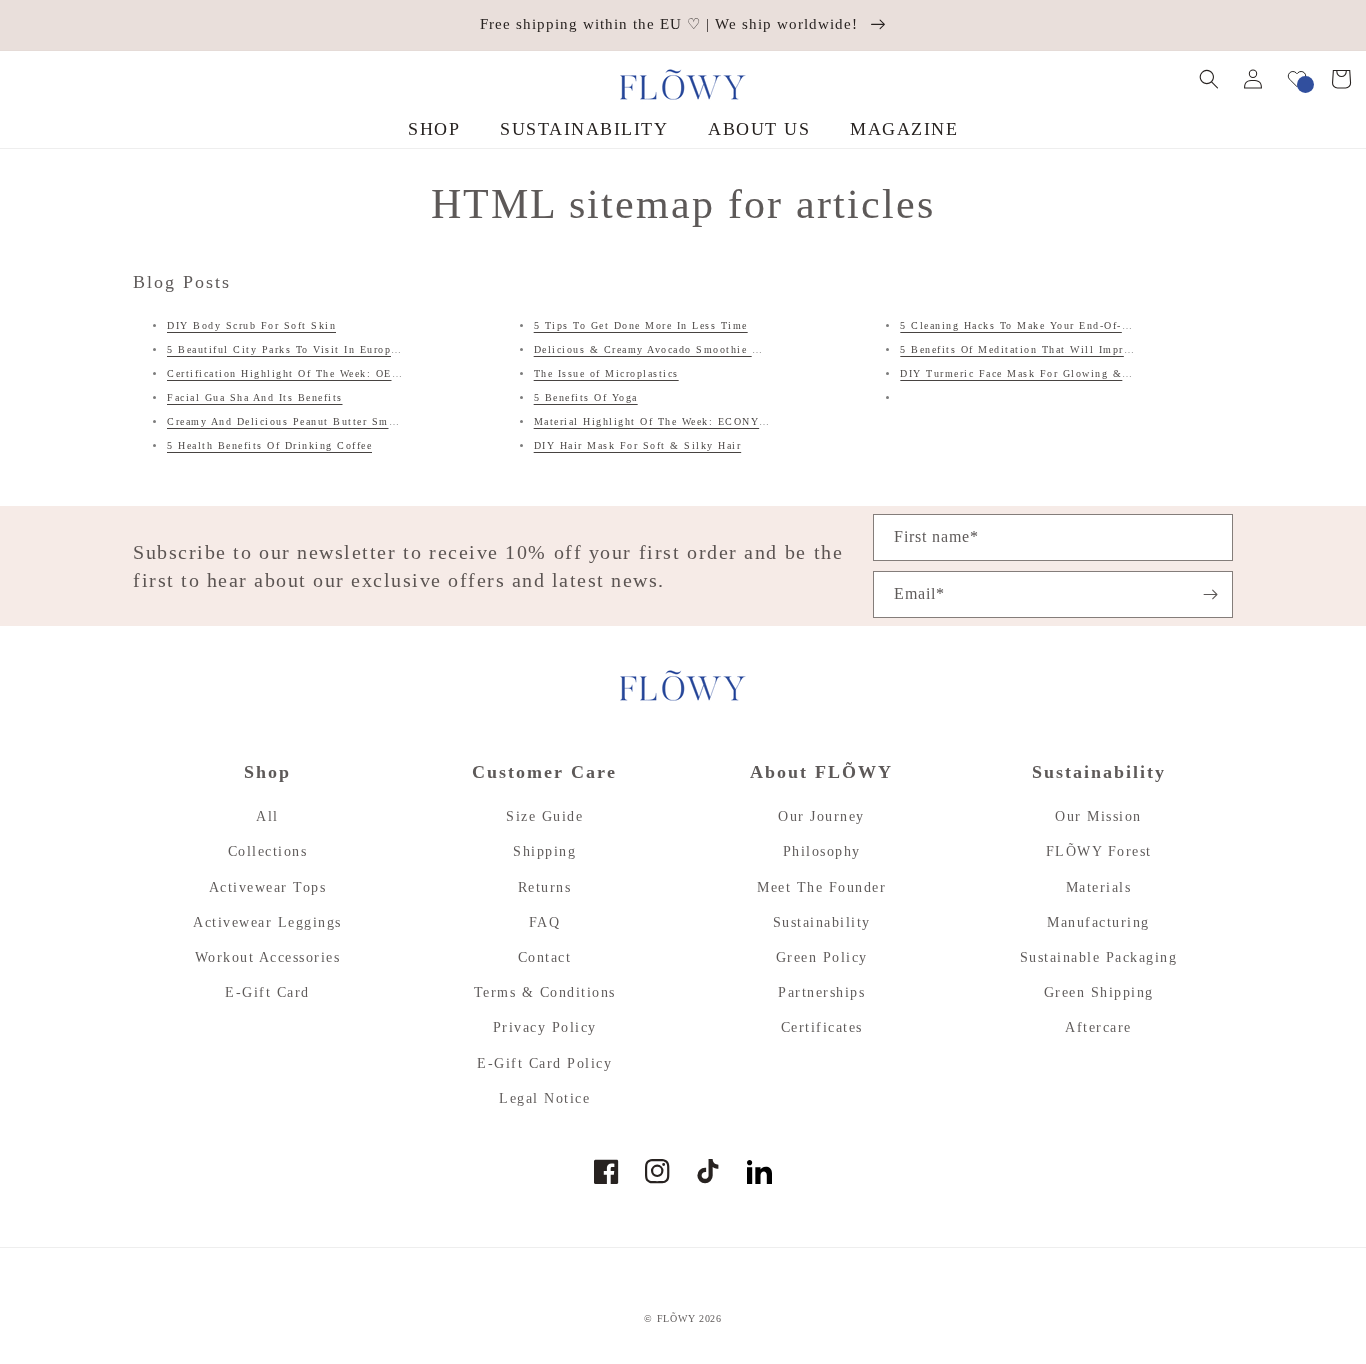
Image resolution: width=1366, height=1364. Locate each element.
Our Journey (821, 816)
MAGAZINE (904, 129)
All (267, 816)
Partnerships (821, 992)
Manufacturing (1098, 922)
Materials (1099, 887)
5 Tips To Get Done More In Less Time (641, 325)
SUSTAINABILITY (584, 129)
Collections (268, 851)
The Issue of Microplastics (606, 373)
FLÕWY (676, 1318)
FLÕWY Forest (1099, 851)
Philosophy (822, 851)
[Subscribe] (1210, 594)
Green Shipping (1099, 992)
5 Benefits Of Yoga (586, 397)
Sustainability (822, 922)
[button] (1209, 79)
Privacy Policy (545, 1027)
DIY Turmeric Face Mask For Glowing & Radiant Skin (1049, 373)
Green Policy (822, 957)
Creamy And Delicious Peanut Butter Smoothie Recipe (315, 421)
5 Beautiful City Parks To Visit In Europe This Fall (309, 349)
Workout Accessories (268, 957)
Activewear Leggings (267, 922)
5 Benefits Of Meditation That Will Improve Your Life (1049, 349)
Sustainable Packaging (1099, 957)
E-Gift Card (267, 992)
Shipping (544, 851)
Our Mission (1098, 816)
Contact (545, 957)
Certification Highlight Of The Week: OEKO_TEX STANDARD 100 (349, 373)
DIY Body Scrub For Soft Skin (251, 325)
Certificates (822, 1027)
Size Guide (544, 816)
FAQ (545, 922)
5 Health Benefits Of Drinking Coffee (269, 445)
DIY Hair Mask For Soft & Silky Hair (638, 445)
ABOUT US (759, 129)
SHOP (434, 129)
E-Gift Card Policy (544, 1063)
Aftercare (1098, 1027)
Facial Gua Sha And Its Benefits (255, 397)
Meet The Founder (821, 887)
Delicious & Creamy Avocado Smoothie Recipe (661, 349)
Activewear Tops (268, 887)
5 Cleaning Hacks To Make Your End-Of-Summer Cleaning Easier (1077, 325)
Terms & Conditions (545, 992)
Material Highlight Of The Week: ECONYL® (655, 421)
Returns (545, 887)
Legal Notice (544, 1098)
